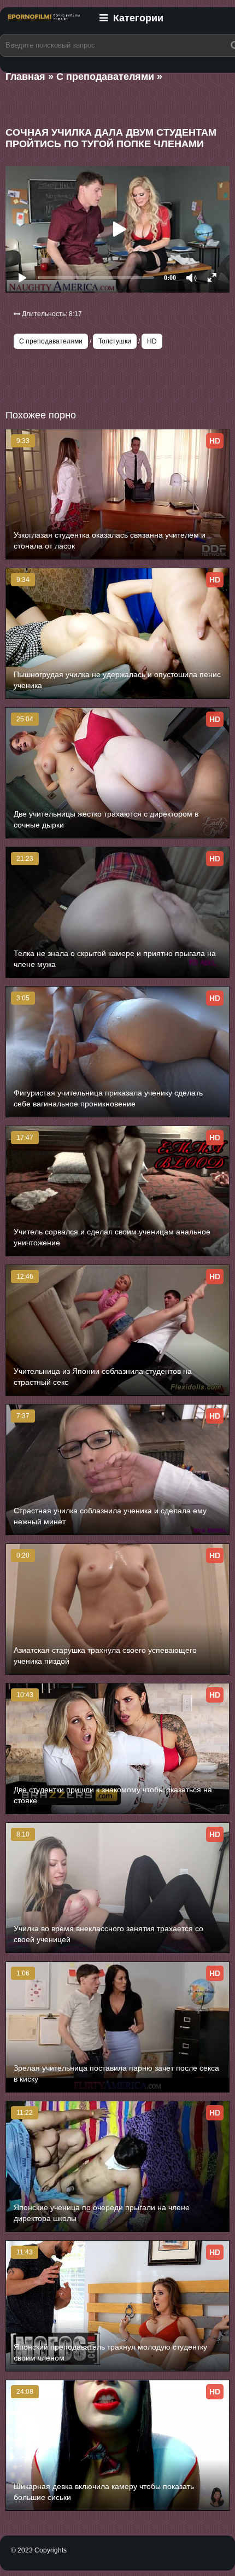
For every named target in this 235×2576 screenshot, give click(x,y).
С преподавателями (51, 341)
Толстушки (115, 341)
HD (152, 341)
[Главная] (44, 24)
